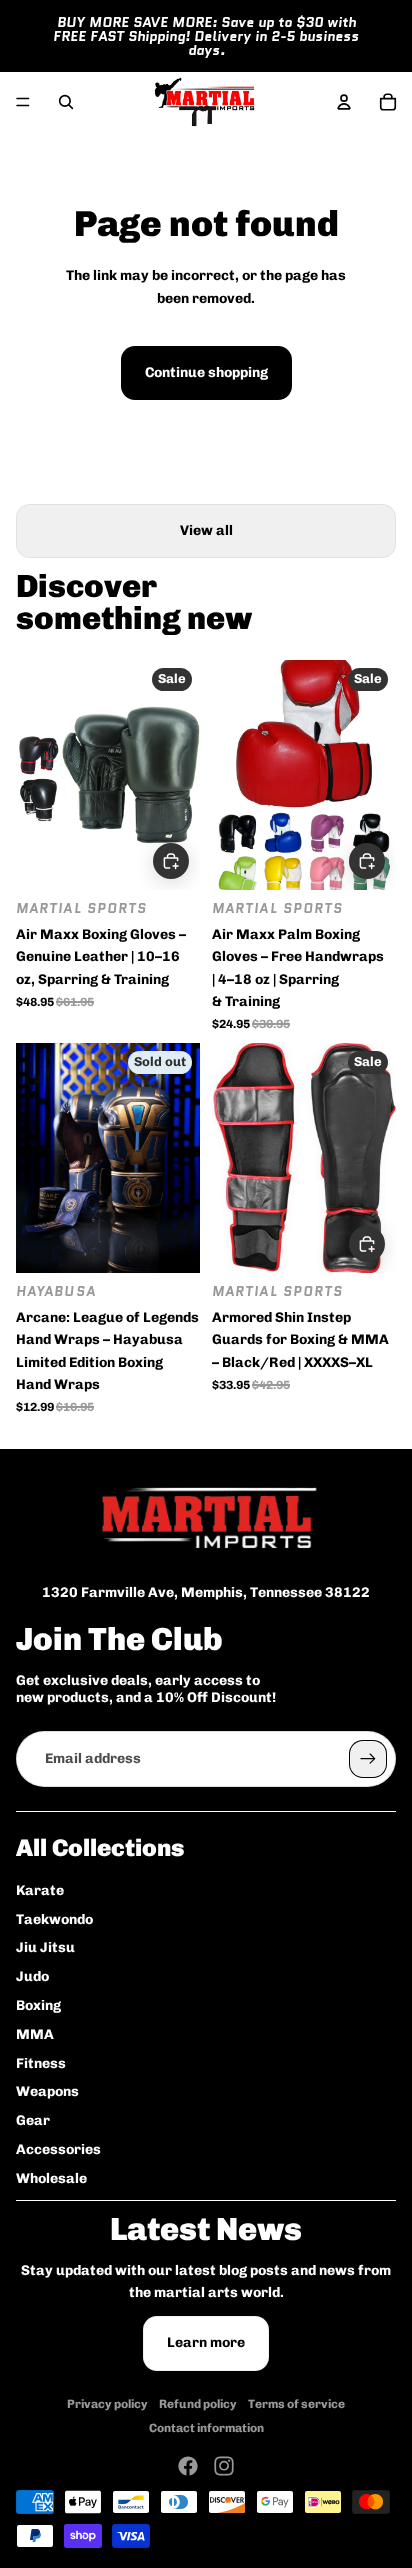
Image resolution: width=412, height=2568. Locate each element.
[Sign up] (368, 1759)
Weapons (47, 2091)
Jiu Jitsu (45, 1947)
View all (206, 530)
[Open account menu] (344, 102)
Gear (33, 2120)
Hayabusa (56, 1291)
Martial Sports (81, 908)
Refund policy (198, 2404)
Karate (40, 1890)
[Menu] (23, 102)
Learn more (206, 2342)
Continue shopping (206, 372)
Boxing (38, 2005)
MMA (35, 2034)
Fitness (41, 2063)
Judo (32, 1976)
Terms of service (296, 2404)
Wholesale (51, 2178)
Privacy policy (107, 2404)
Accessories (58, 2149)
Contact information (206, 2428)
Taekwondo (54, 1919)
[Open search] (66, 102)
